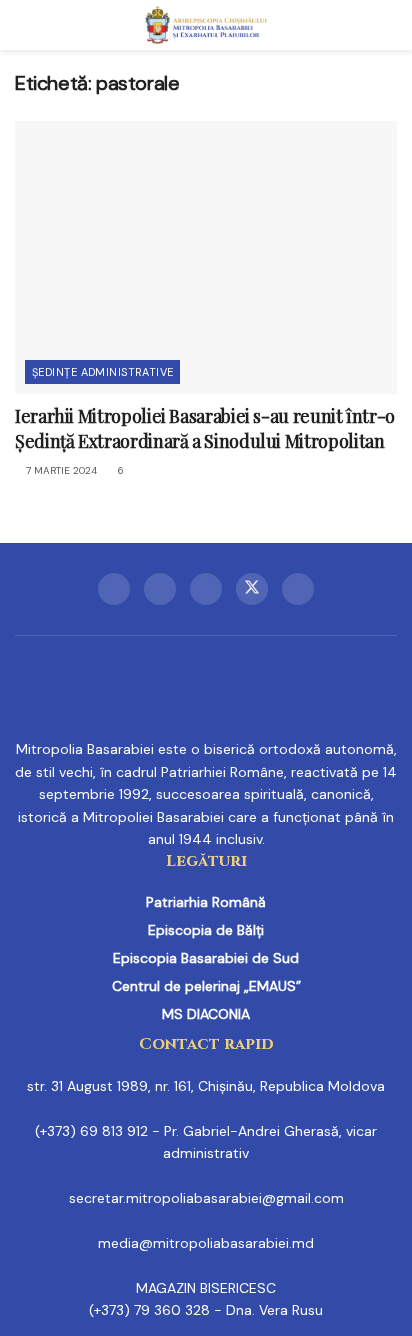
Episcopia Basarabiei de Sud (206, 958)
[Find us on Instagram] (160, 589)
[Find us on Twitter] (252, 589)
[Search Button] (388, 25)
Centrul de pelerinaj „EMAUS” (206, 986)
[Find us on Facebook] (114, 589)
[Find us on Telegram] (206, 589)
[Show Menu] (23, 25)
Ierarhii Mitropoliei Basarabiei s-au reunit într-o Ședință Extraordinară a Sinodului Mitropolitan (205, 428)
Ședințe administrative (103, 372)
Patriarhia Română (206, 902)
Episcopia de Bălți (206, 930)
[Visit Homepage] (206, 25)
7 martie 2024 (60, 470)
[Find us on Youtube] (298, 589)
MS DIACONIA (206, 1014)
